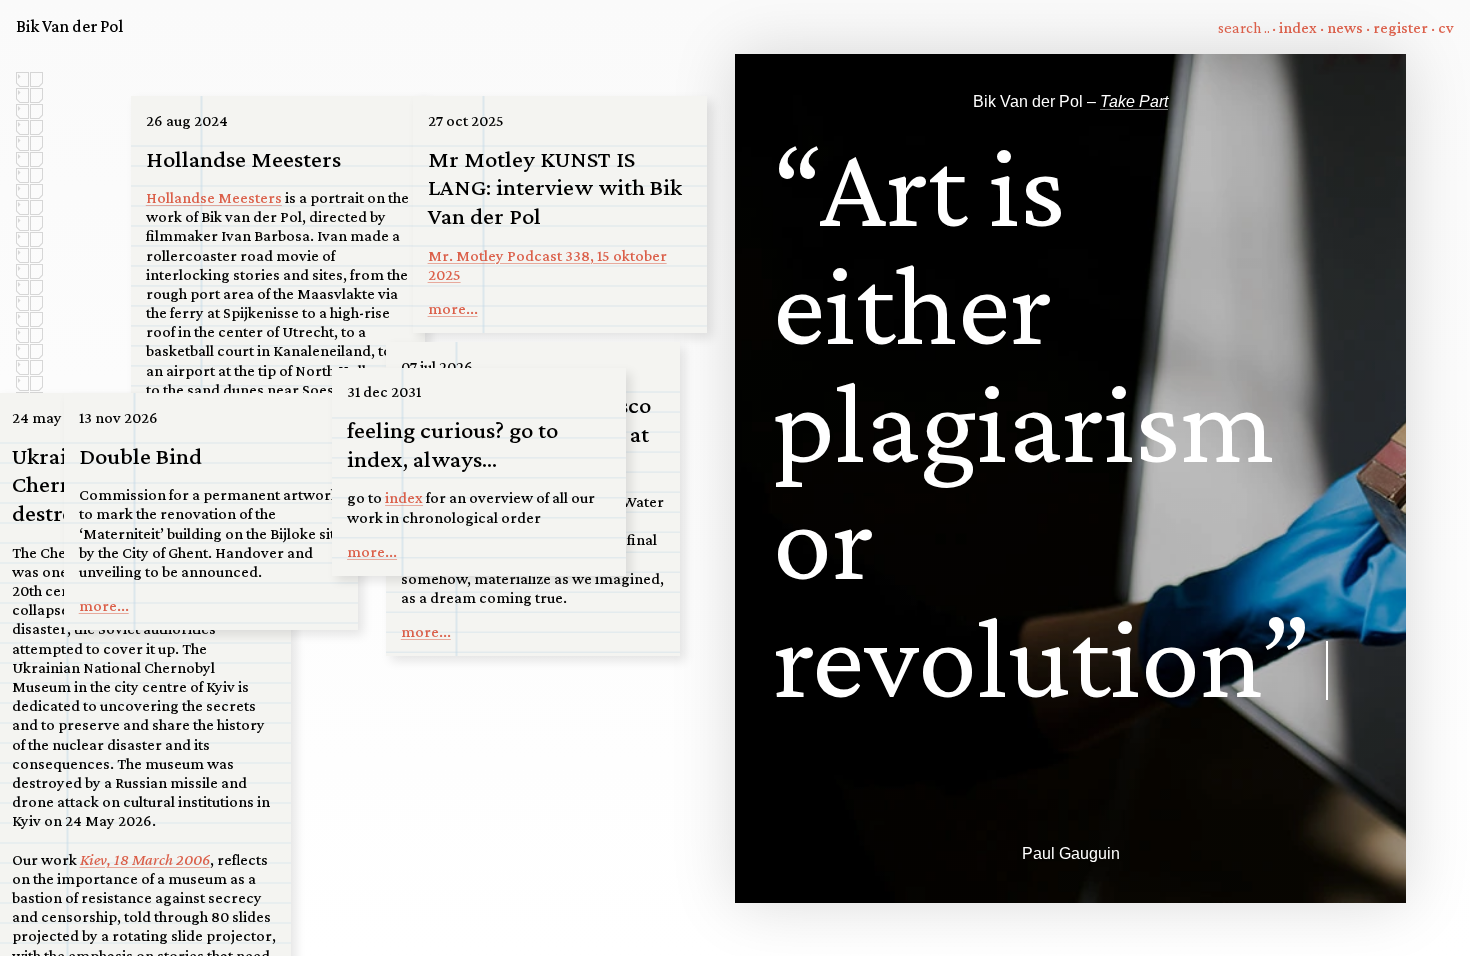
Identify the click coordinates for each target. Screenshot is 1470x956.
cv (1446, 27)
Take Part (1134, 101)
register (1400, 27)
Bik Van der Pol (69, 26)
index (1298, 27)
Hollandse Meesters (214, 197)
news (1345, 27)
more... (453, 308)
